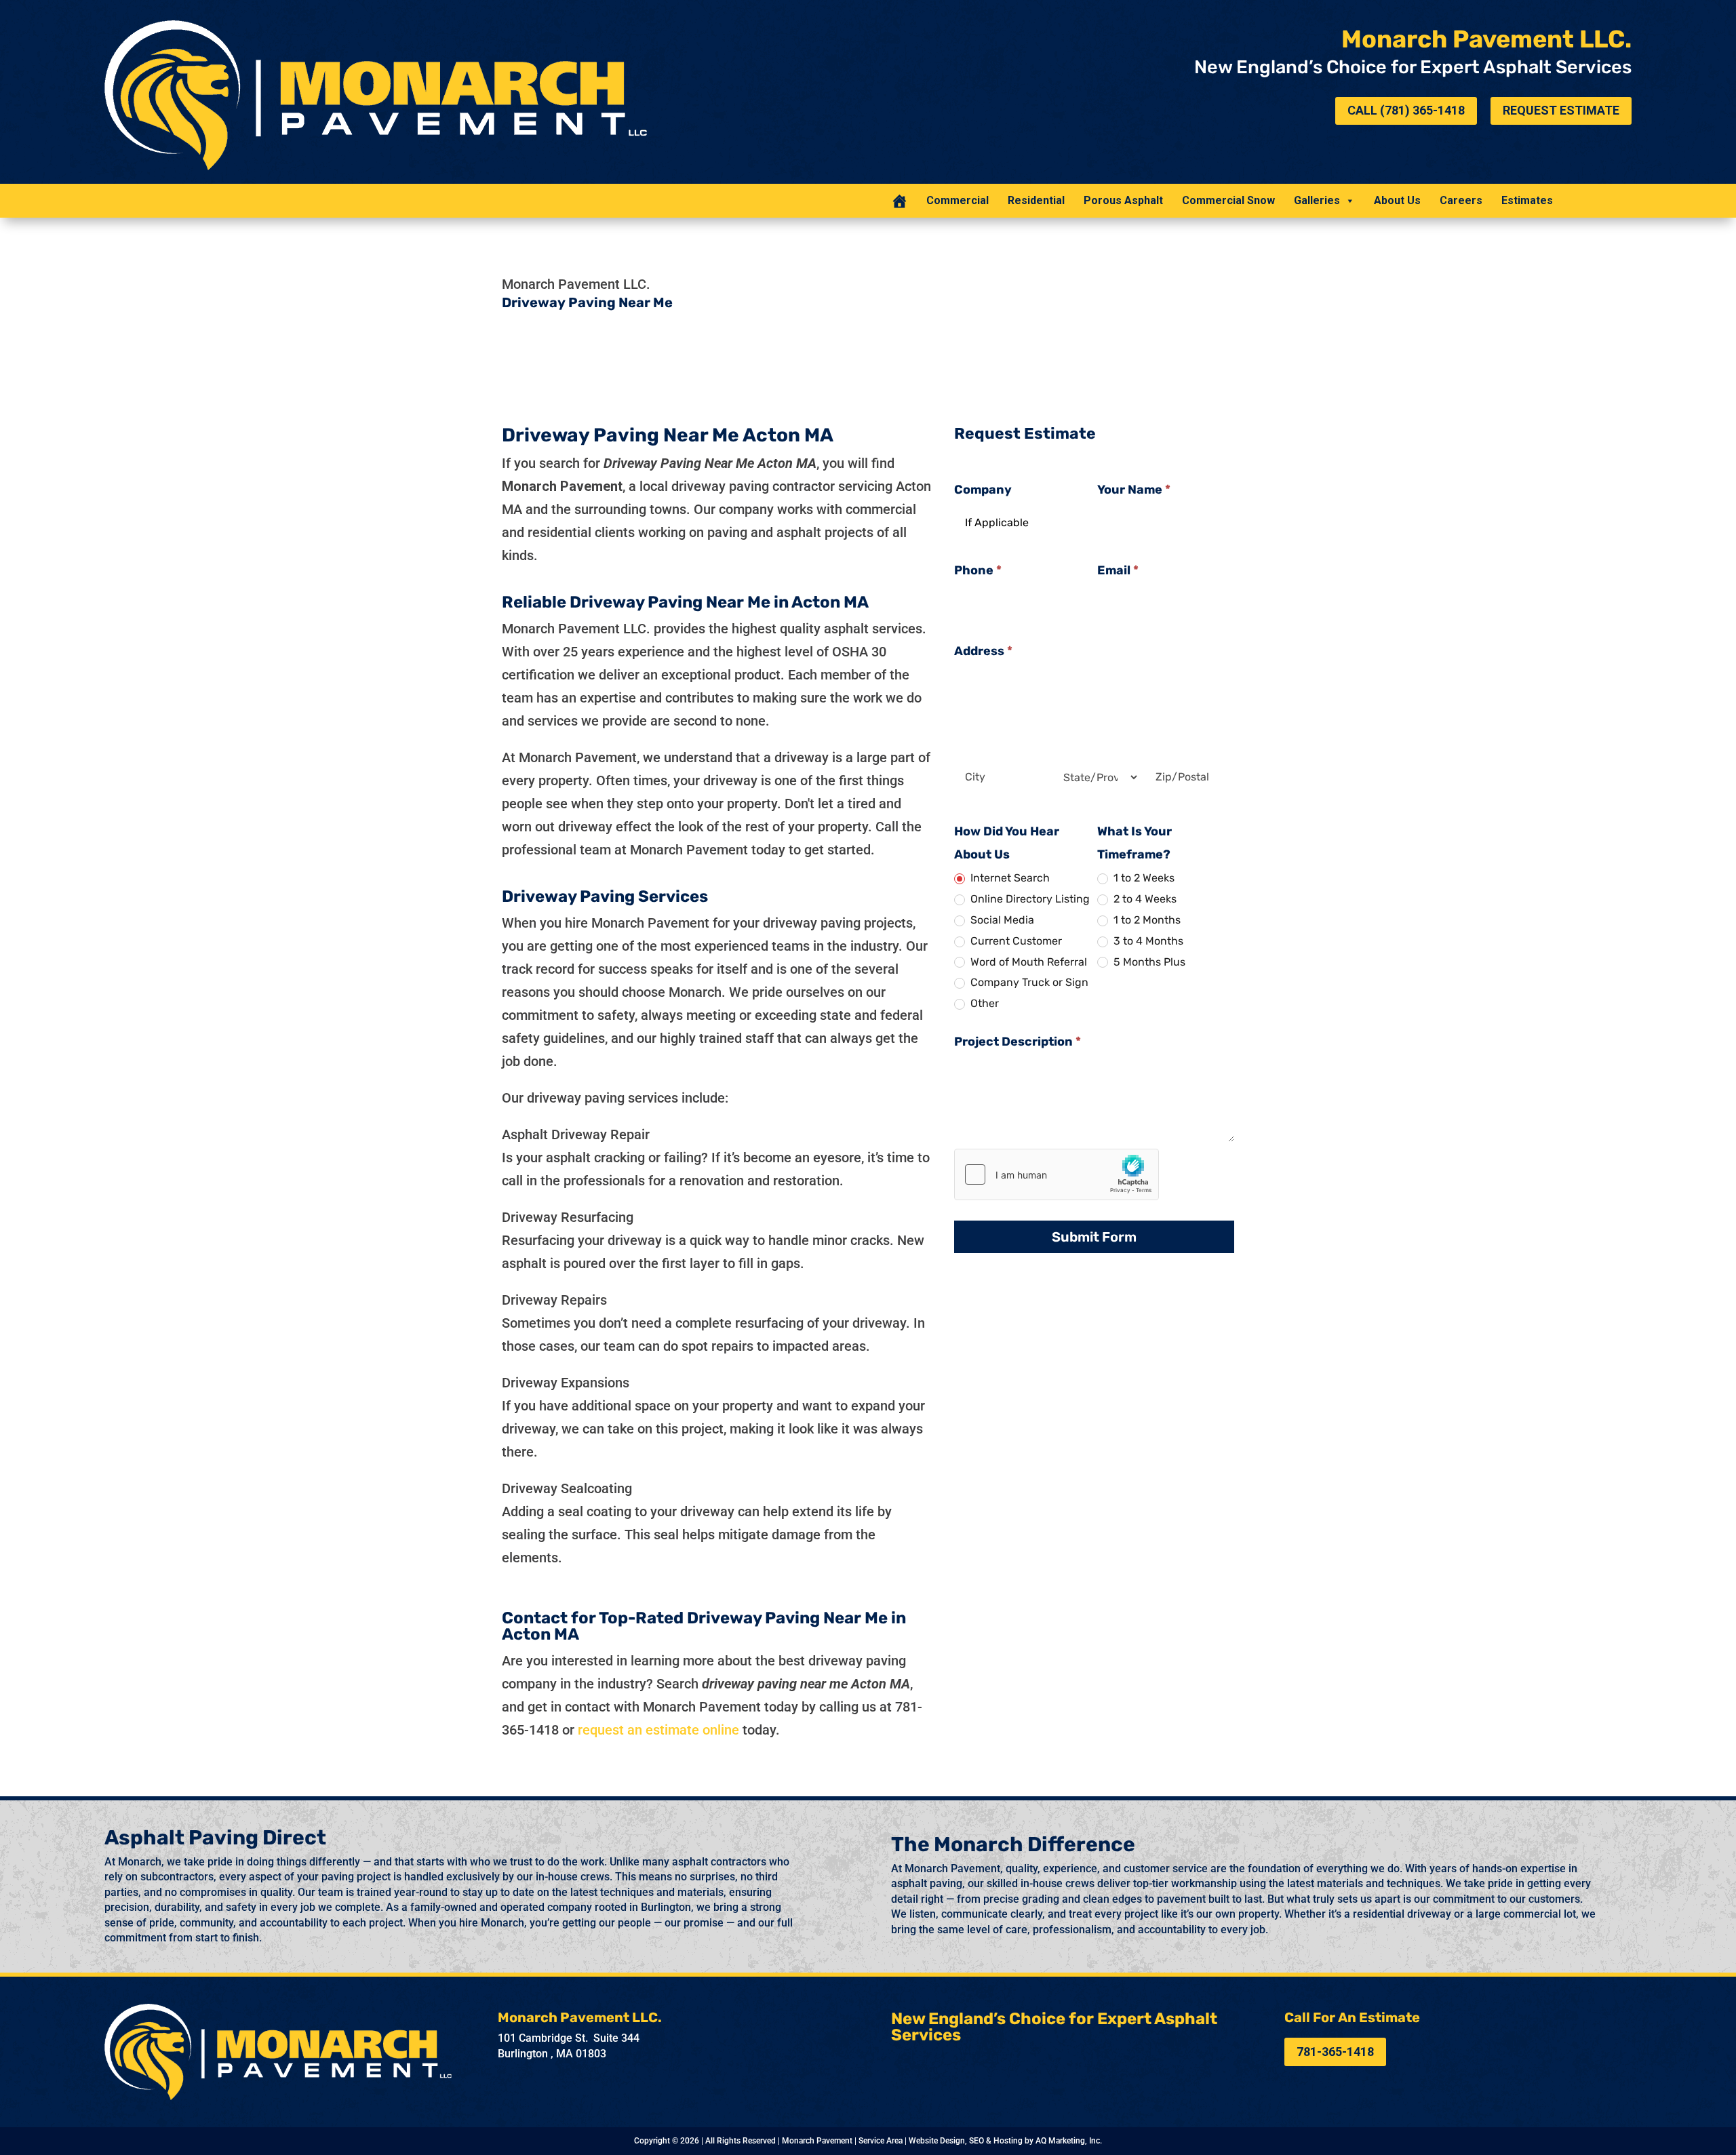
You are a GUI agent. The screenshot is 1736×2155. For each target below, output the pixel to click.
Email (1118, 570)
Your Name (1134, 490)
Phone (978, 570)
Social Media (1001, 920)
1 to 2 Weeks (1143, 878)
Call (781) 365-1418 (1406, 110)
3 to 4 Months (1147, 941)
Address (983, 651)
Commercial (958, 200)
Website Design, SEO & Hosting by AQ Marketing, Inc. (1005, 2141)
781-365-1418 (1335, 2052)
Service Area (881, 2141)
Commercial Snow (1228, 200)
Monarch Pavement (817, 2141)
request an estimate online (658, 1730)
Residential (1036, 200)
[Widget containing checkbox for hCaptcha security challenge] (1057, 1174)
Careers (1461, 200)
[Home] (899, 201)
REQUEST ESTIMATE (1561, 110)
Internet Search (1009, 878)
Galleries (1317, 200)
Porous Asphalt (1123, 200)
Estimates (1527, 200)
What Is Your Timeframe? (1135, 843)
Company (983, 490)
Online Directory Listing (1029, 899)
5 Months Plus (1148, 962)
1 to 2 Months (1146, 920)
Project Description (1018, 1042)
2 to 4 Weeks (1144, 899)
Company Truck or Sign (1028, 982)
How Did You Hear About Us (1007, 843)
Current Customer (1015, 941)
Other (983, 1003)
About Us (1397, 200)
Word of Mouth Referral (1027, 962)
